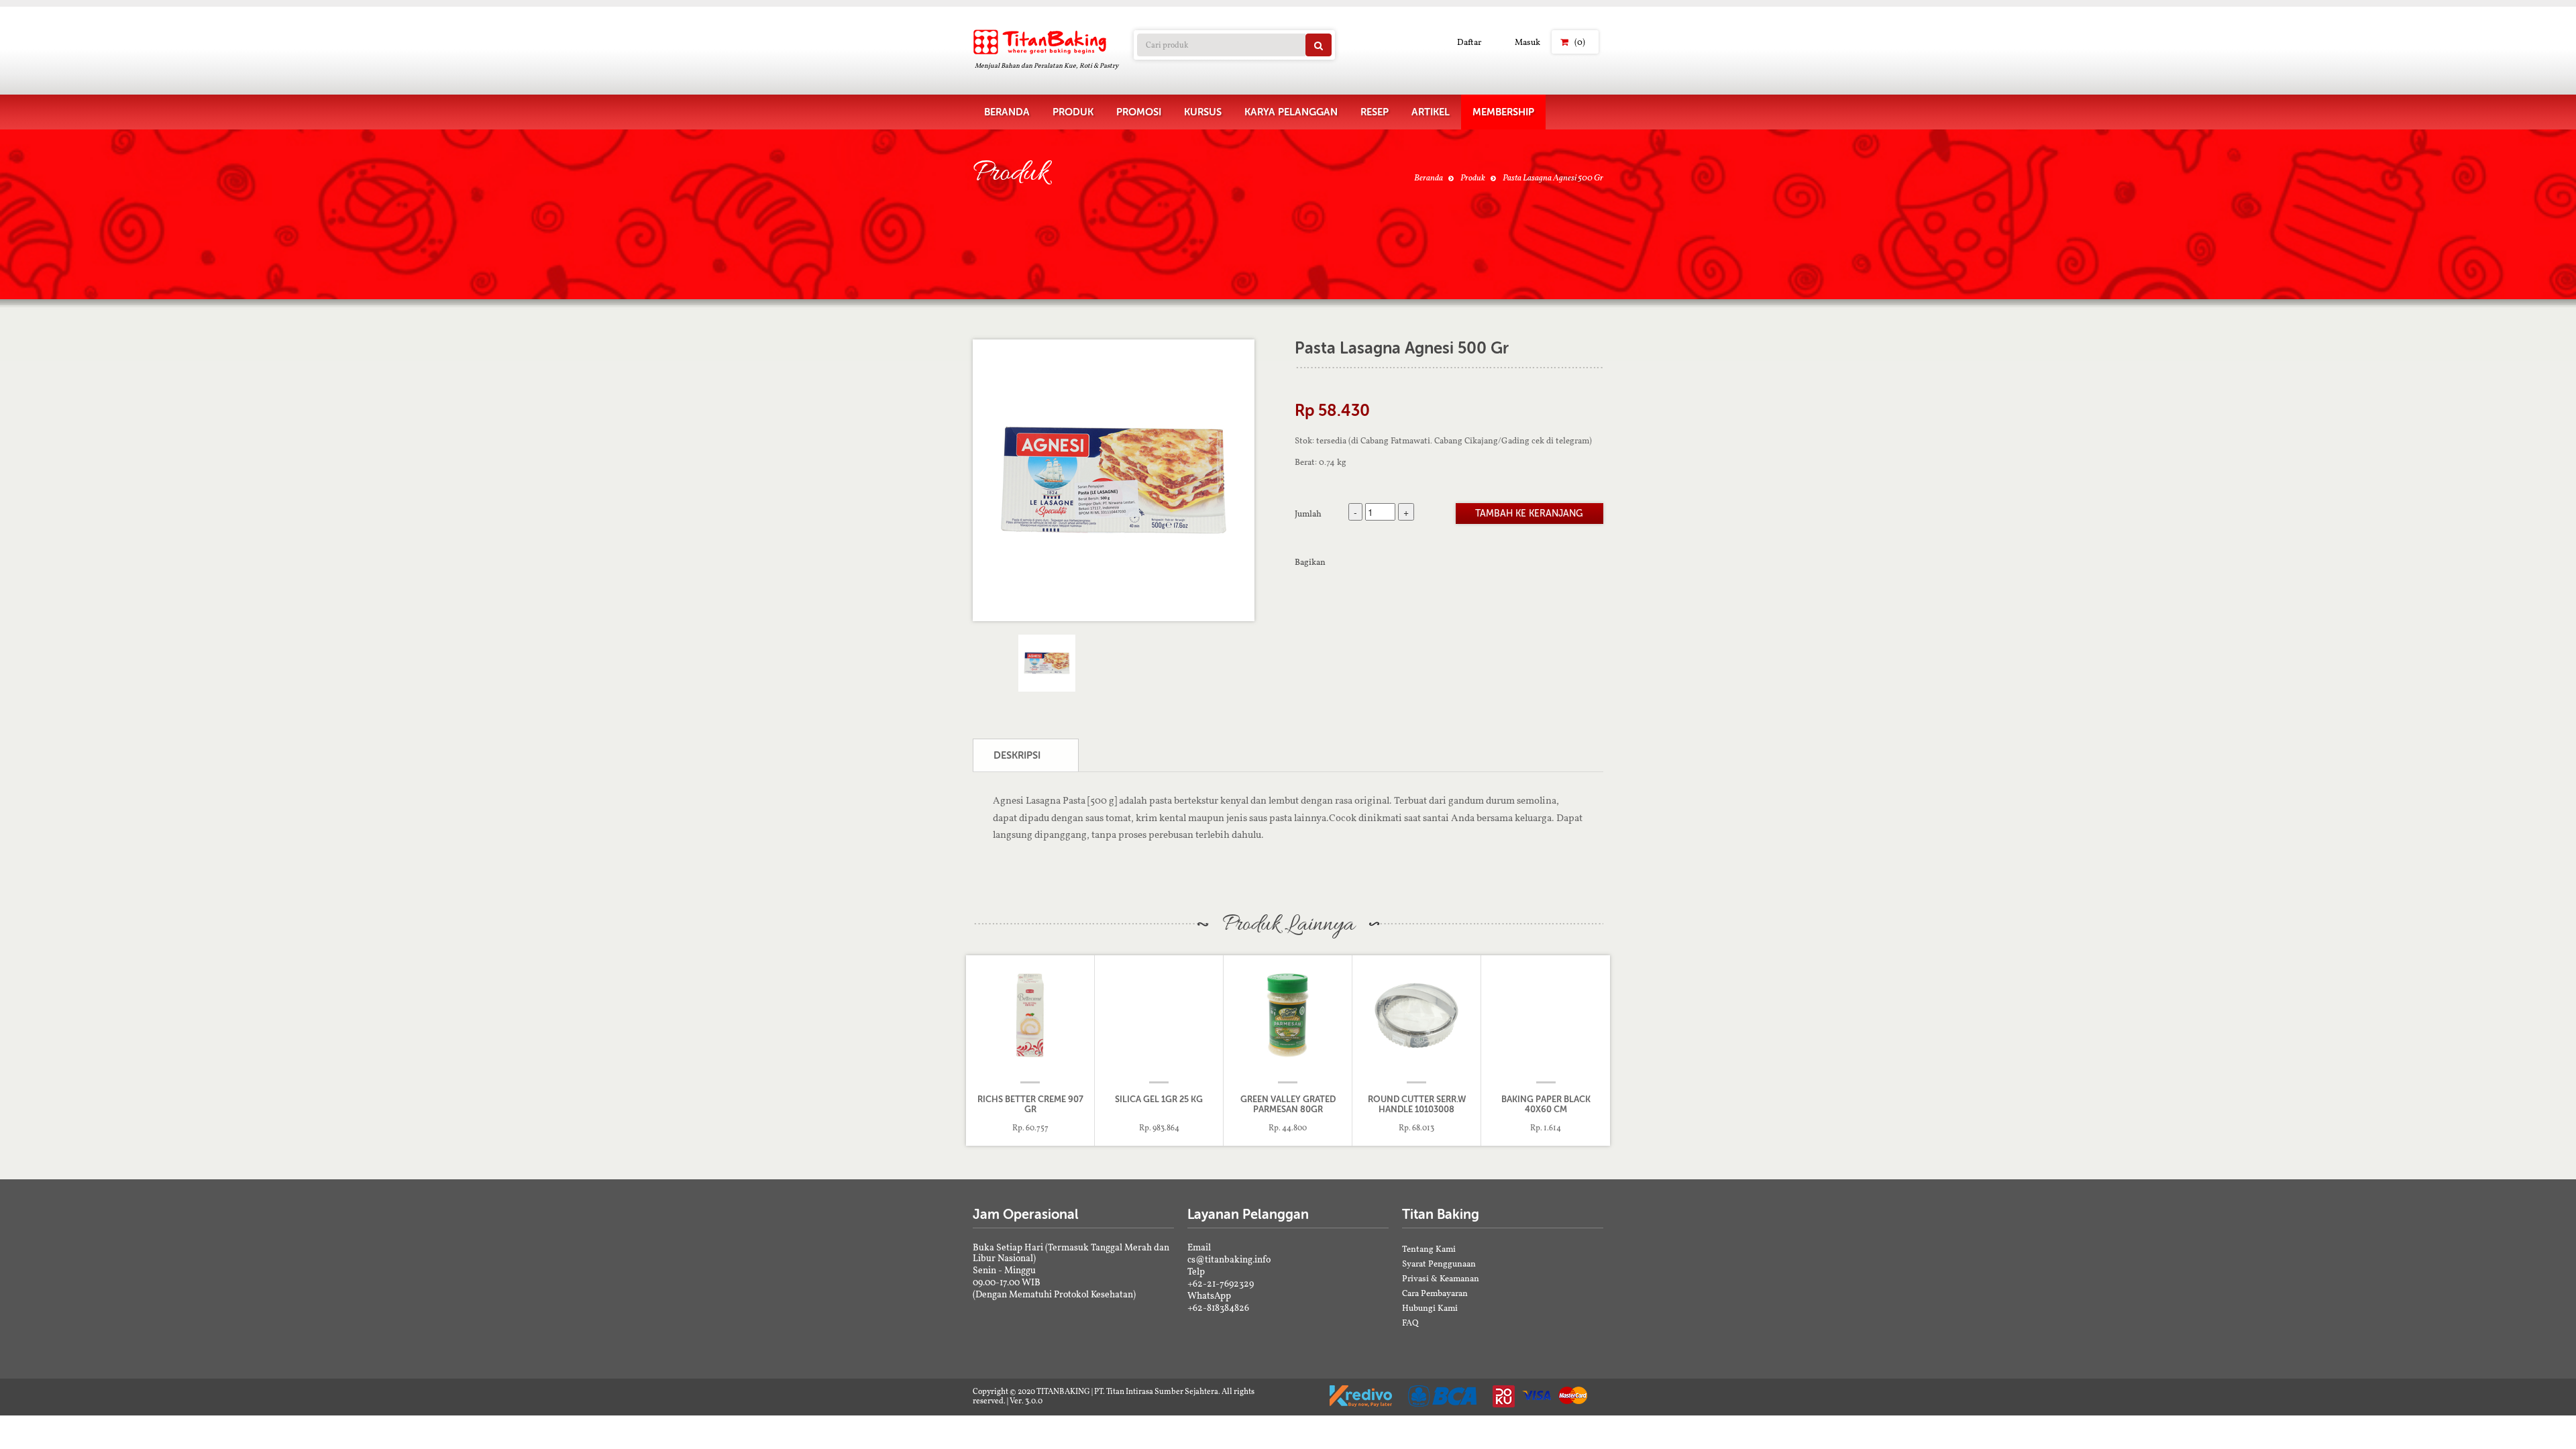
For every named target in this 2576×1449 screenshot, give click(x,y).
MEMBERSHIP (1503, 112)
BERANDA (1007, 112)
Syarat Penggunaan (1439, 1264)
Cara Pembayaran (1435, 1293)
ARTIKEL (1431, 112)
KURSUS (1203, 112)
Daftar (1469, 42)
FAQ (1410, 1323)
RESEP (1375, 112)
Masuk (1527, 42)
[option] (1114, 480)
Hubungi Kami (1430, 1308)
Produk (1473, 177)
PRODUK (1073, 112)
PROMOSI (1139, 112)
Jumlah (1308, 513)
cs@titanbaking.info (1229, 1259)
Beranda (1429, 177)
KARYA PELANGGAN (1291, 112)
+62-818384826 (1218, 1307)
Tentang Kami (1429, 1249)
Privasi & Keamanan (1441, 1278)
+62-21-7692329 (1221, 1283)
